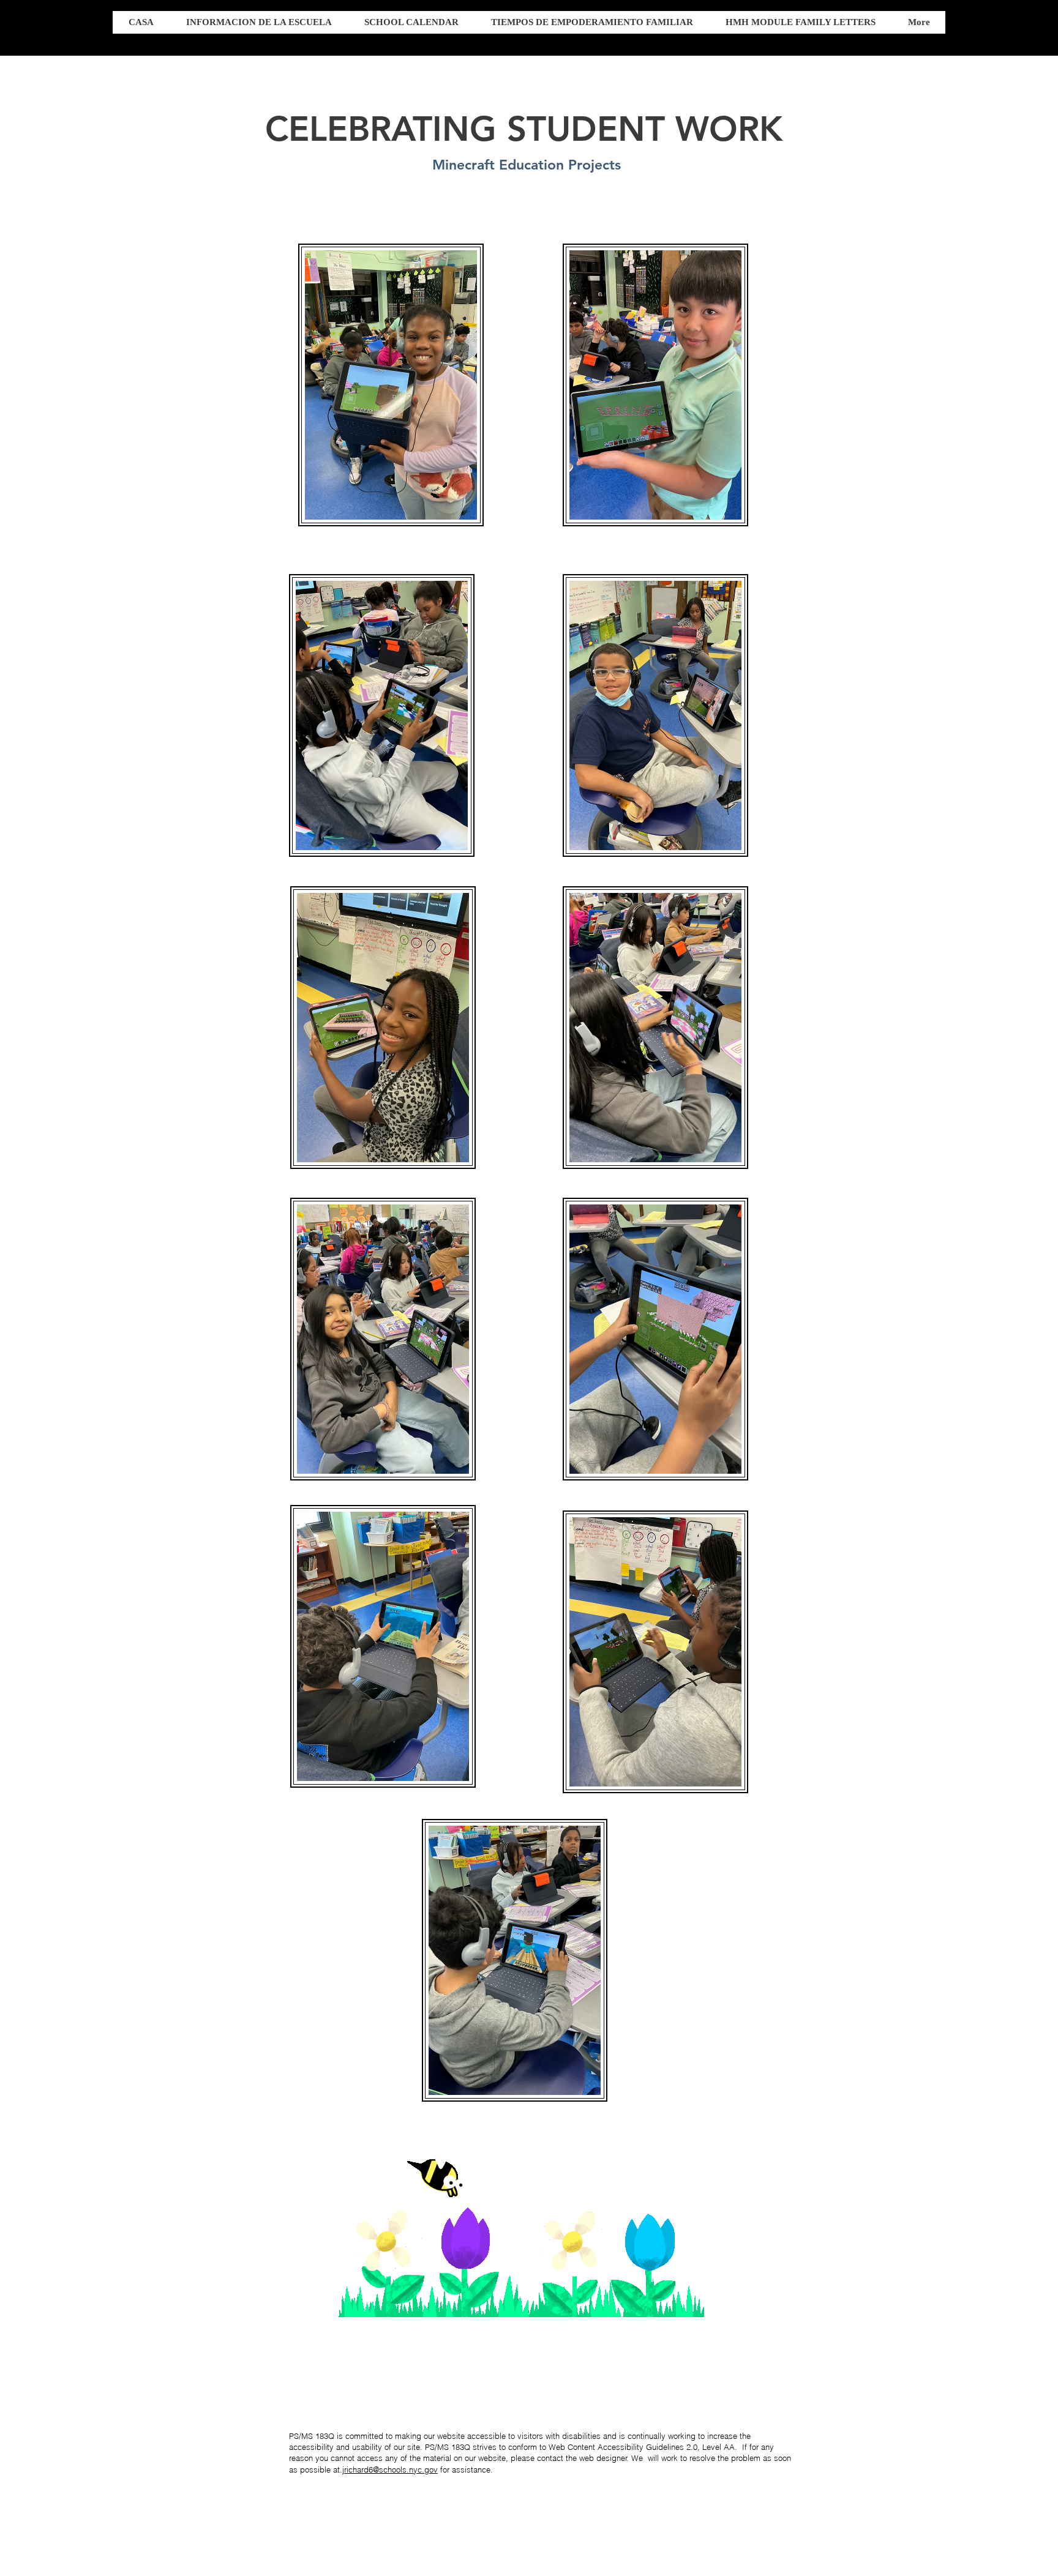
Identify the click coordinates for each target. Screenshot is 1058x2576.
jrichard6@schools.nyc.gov (390, 2470)
